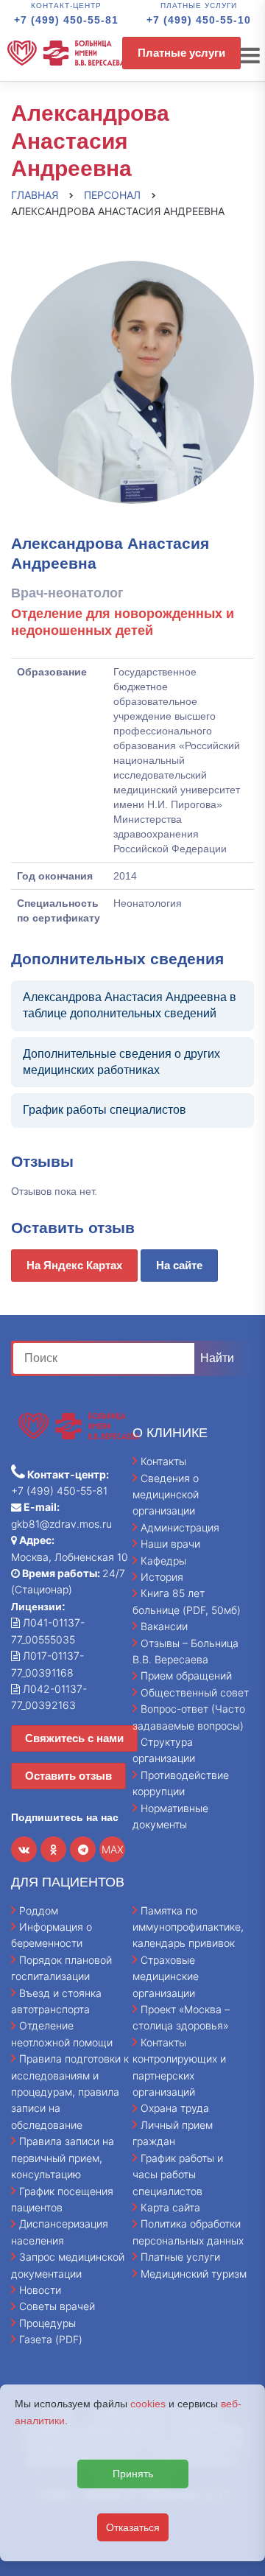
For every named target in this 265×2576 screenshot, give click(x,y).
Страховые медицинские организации (166, 1976)
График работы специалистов (105, 1110)
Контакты (163, 1461)
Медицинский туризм (194, 2274)
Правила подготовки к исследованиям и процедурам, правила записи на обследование (70, 2092)
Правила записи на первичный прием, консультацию (63, 2158)
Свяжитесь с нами (74, 1738)
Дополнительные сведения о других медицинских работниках (121, 1062)
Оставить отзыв (68, 1776)
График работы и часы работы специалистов (178, 2175)
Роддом (39, 1910)
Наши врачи (170, 1544)
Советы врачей (57, 2306)
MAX (113, 1849)
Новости (40, 2290)
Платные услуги (181, 53)
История (162, 1577)
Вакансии (164, 1626)
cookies (148, 2404)
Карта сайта (170, 2207)
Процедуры (47, 2323)
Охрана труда (175, 2108)
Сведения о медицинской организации (166, 1495)
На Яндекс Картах (74, 1265)
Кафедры (163, 1561)
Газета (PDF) (51, 2339)
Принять (133, 2474)
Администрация (180, 1527)
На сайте (179, 1265)
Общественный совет (195, 1692)
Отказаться (133, 2527)
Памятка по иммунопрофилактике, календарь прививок (188, 1927)
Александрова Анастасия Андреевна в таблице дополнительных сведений (130, 1005)
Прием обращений (186, 1675)
